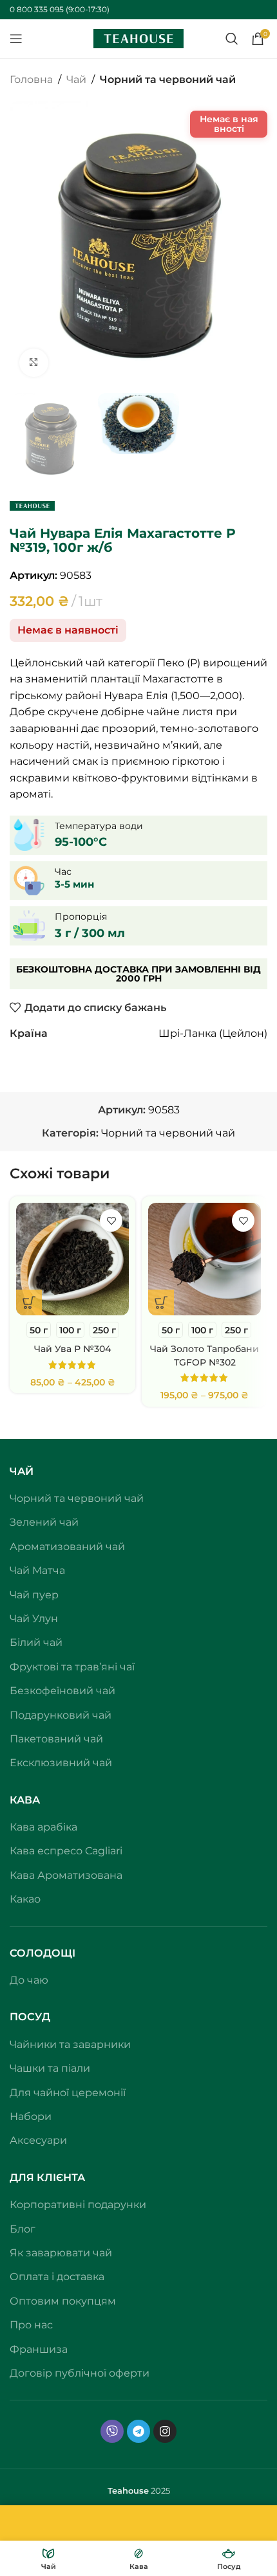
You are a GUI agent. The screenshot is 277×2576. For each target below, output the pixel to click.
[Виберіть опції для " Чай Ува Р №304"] (29, 1925)
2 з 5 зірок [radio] (112, 1331)
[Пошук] (232, 39)
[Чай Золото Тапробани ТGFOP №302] (205, 1882)
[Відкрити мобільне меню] (16, 39)
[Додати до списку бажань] (111, 1843)
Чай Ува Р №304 (72, 1971)
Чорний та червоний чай (168, 79)
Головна (31, 79)
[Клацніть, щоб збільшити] (34, 363)
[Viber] (112, 2316)
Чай (76, 79)
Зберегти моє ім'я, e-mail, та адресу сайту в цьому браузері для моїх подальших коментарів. (131, 1636)
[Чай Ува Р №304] (72, 1882)
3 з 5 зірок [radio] (123, 1331)
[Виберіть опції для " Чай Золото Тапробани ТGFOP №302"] (161, 1925)
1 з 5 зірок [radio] (101, 1331)
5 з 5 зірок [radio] (145, 1331)
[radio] (39, 1952)
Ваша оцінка (46, 1331)
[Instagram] (165, 2316)
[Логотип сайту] (138, 38)
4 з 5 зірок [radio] (134, 1331)
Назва (29, 1505)
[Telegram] (138, 2316)
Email (27, 1561)
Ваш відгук (42, 1354)
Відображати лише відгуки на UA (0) (106, 1217)
